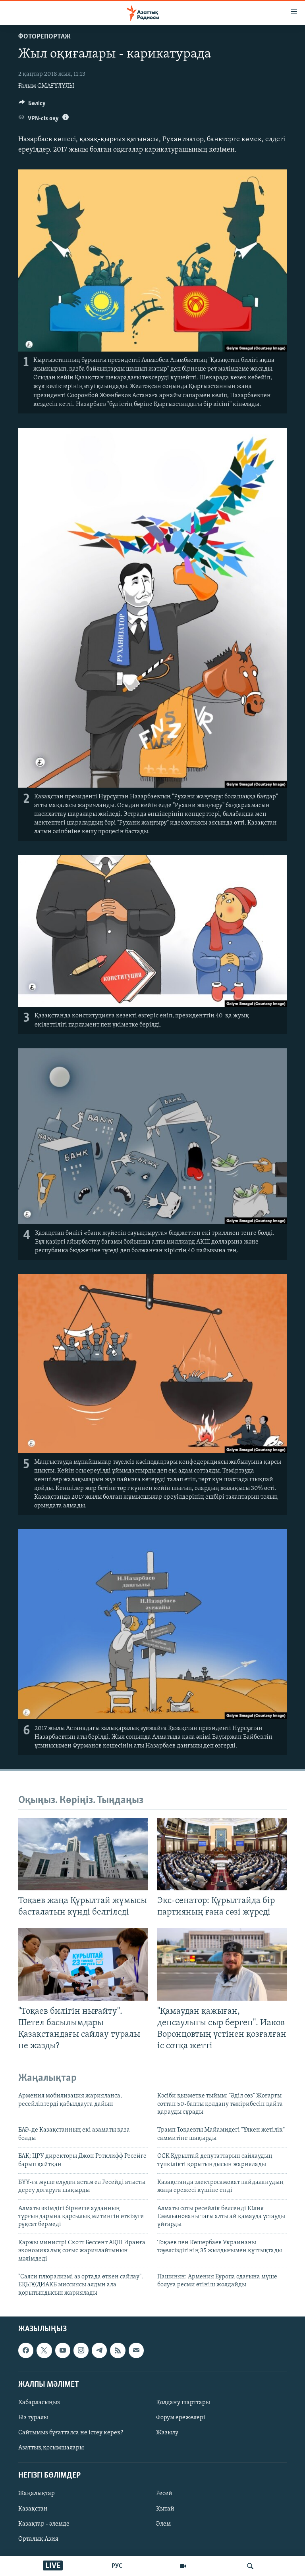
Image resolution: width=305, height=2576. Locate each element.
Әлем (163, 2524)
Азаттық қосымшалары (51, 2448)
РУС (117, 2566)
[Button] (32, 105)
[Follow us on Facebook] (26, 2351)
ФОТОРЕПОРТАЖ (44, 37)
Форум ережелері (181, 2418)
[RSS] (118, 2351)
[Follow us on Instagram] (81, 2351)
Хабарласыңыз (39, 2403)
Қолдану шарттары (183, 2403)
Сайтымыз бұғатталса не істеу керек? (71, 2433)
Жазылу (167, 2433)
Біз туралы (33, 2418)
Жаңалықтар (37, 2494)
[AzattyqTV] (183, 2566)
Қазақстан (33, 2509)
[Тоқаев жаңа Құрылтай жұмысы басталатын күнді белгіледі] (83, 1854)
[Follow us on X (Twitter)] (44, 2351)
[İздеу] (250, 2566)
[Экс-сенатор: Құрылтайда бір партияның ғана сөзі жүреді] (222, 1854)
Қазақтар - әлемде (44, 2524)
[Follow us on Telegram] (99, 2351)
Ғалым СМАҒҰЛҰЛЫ (46, 86)
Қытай (165, 2509)
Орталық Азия (38, 2539)
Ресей (164, 2494)
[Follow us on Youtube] (63, 2351)
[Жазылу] (136, 2351)
